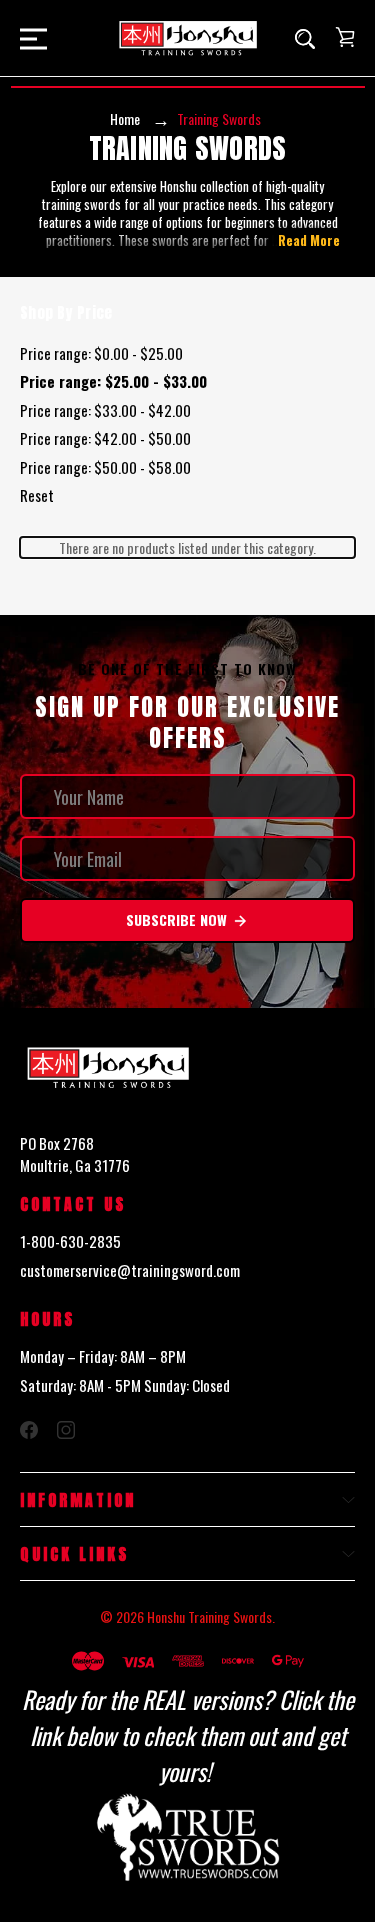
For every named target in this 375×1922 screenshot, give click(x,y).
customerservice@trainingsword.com (130, 1270)
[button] (188, 1839)
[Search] (305, 38)
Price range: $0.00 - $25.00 (101, 353)
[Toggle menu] (27, 38)
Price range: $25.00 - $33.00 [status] (113, 381)
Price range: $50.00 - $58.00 (105, 467)
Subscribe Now (178, 919)
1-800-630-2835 (70, 1241)
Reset (37, 495)
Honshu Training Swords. (211, 1616)
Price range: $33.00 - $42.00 (105, 410)
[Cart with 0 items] (345, 37)
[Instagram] (66, 1430)
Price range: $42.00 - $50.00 (105, 438)
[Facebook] (29, 1430)
